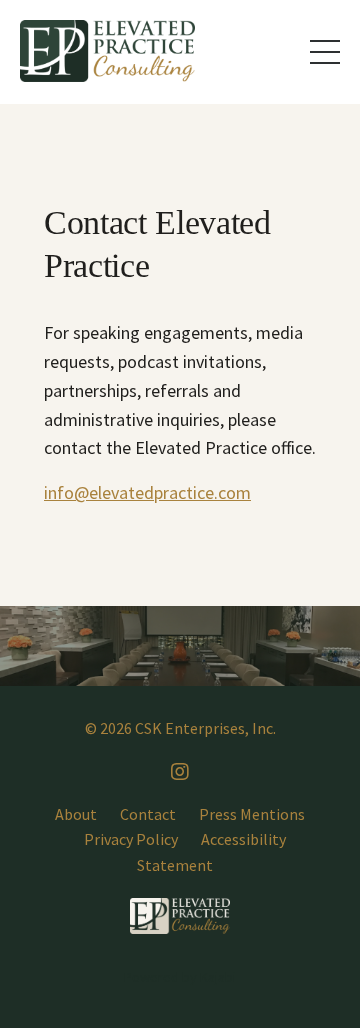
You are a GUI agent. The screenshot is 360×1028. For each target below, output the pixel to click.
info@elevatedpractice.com (147, 492)
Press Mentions (252, 814)
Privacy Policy (131, 839)
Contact (148, 814)
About (76, 814)
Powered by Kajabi (180, 977)
